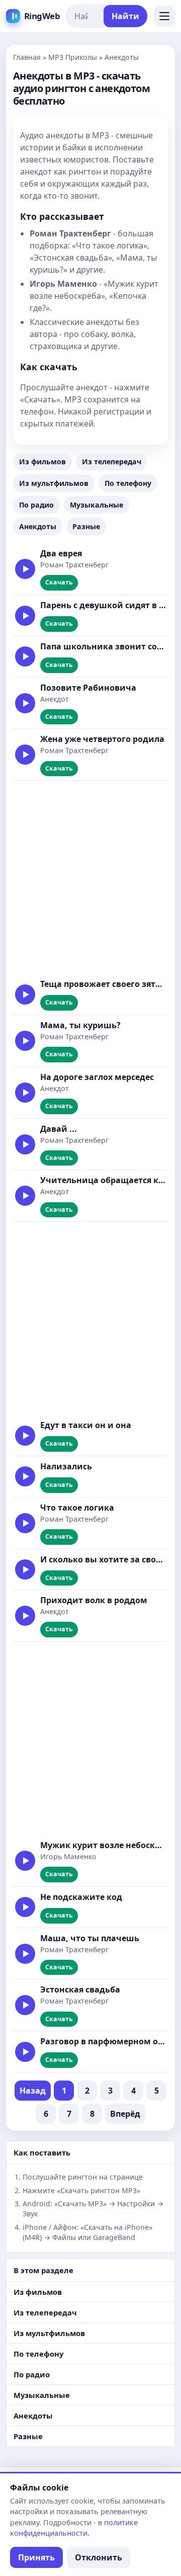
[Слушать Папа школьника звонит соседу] (25, 656)
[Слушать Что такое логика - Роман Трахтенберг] (25, 1523)
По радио (36, 505)
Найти (125, 16)
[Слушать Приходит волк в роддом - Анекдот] (25, 1616)
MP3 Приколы (73, 57)
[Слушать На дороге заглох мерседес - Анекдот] (25, 1093)
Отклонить (99, 2557)
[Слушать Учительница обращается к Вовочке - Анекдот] (25, 1196)
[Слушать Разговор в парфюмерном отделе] (25, 2052)
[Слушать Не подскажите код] (25, 1907)
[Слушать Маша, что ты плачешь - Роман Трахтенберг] (25, 1954)
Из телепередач (112, 462)
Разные (86, 526)
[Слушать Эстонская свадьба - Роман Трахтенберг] (25, 2005)
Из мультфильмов (54, 483)
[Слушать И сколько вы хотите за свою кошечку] (25, 1569)
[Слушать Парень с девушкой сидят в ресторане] (25, 616)
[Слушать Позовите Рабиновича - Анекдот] (25, 703)
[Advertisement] (90, 877)
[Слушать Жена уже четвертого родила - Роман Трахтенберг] (25, 755)
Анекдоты (38, 526)
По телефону (128, 483)
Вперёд (125, 2114)
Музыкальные (97, 505)
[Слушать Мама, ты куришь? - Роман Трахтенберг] (25, 1041)
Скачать (59, 582)
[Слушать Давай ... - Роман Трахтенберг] (25, 1144)
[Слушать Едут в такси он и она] (25, 1436)
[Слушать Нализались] (25, 1476)
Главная (27, 57)
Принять (36, 2557)
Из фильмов (42, 462)
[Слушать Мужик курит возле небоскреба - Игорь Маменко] (25, 1861)
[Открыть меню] (164, 16)
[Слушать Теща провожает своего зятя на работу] (25, 994)
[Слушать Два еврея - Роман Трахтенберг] (25, 569)
